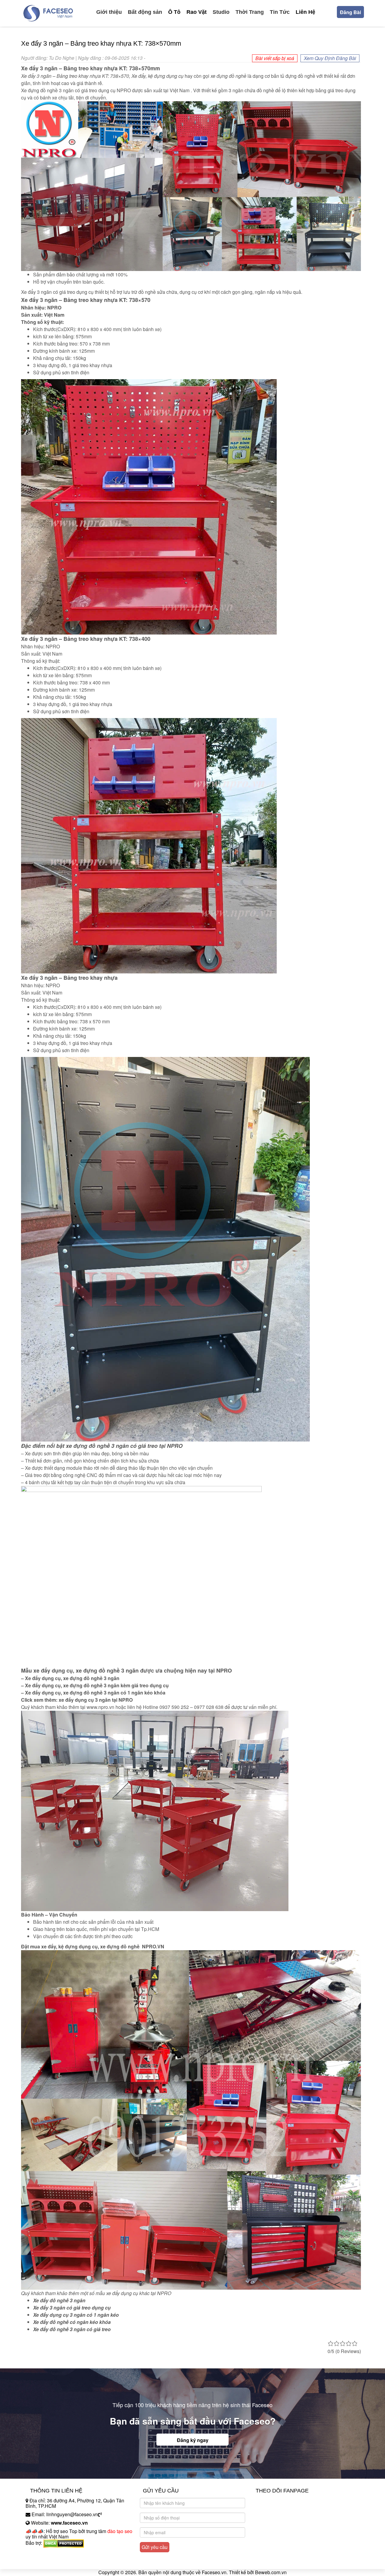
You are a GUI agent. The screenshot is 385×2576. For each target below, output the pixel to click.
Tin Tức (280, 12)
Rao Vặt (197, 12)
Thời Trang (250, 12)
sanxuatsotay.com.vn (48, 2562)
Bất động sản (145, 12)
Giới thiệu (109, 12)
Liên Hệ (305, 12)
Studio (221, 12)
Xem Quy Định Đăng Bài (330, 58)
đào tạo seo (120, 2531)
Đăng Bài (350, 12)
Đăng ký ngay (193, 2440)
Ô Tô (174, 12)
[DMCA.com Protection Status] (64, 2543)
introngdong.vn (42, 2553)
